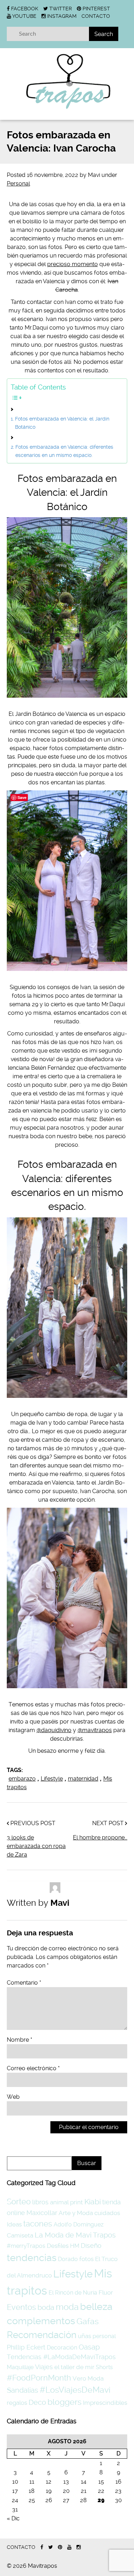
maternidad (83, 1779)
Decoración (62, 2348)
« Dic (13, 2518)
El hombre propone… (100, 1837)
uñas (85, 2336)
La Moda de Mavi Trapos (75, 2235)
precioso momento (73, 264)
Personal (18, 184)
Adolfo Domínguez (79, 2224)
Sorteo (19, 2202)
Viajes (44, 2367)
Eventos (21, 2307)
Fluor (106, 2292)
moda (67, 2307)
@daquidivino (54, 1730)
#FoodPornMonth (39, 2378)
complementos (41, 2321)
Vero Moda (88, 2378)
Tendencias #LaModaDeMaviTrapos (61, 2357)
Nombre (19, 2040)
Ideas (14, 2224)
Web (13, 2097)
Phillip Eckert (26, 2347)
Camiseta (20, 2235)
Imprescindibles (105, 2403)
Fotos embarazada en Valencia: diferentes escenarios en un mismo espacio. (64, 451)
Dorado (68, 2259)
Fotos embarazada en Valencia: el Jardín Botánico (62, 423)
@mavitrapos (95, 1730)
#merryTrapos (26, 2246)
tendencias (32, 2258)
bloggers (64, 2402)
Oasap (89, 2347)
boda (46, 2307)
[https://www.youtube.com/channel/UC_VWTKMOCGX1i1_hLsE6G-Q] (69, 2547)
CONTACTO (96, 16)
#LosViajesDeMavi (75, 2390)
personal (104, 2336)
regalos (17, 2403)
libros (40, 2202)
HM (75, 2246)
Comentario (24, 1983)
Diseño (91, 2246)
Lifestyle (52, 1779)
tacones (38, 2224)
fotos (86, 2259)
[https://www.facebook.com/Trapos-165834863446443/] (42, 2547)
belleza (96, 2307)
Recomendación (42, 2335)
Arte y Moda (76, 2213)
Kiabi (93, 2202)
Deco (37, 2402)
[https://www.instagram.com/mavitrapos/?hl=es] (79, 2547)
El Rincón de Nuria (73, 2293)
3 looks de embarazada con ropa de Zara (36, 1846)
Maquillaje (20, 2367)
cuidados (107, 2213)
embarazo (22, 1779)
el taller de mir (74, 2367)
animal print (66, 2202)
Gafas (88, 2322)
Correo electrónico (33, 2068)
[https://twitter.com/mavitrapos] (51, 2547)
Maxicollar (42, 2213)
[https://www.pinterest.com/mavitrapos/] (60, 2547)
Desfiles (58, 2246)
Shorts (104, 2367)
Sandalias (23, 2390)
